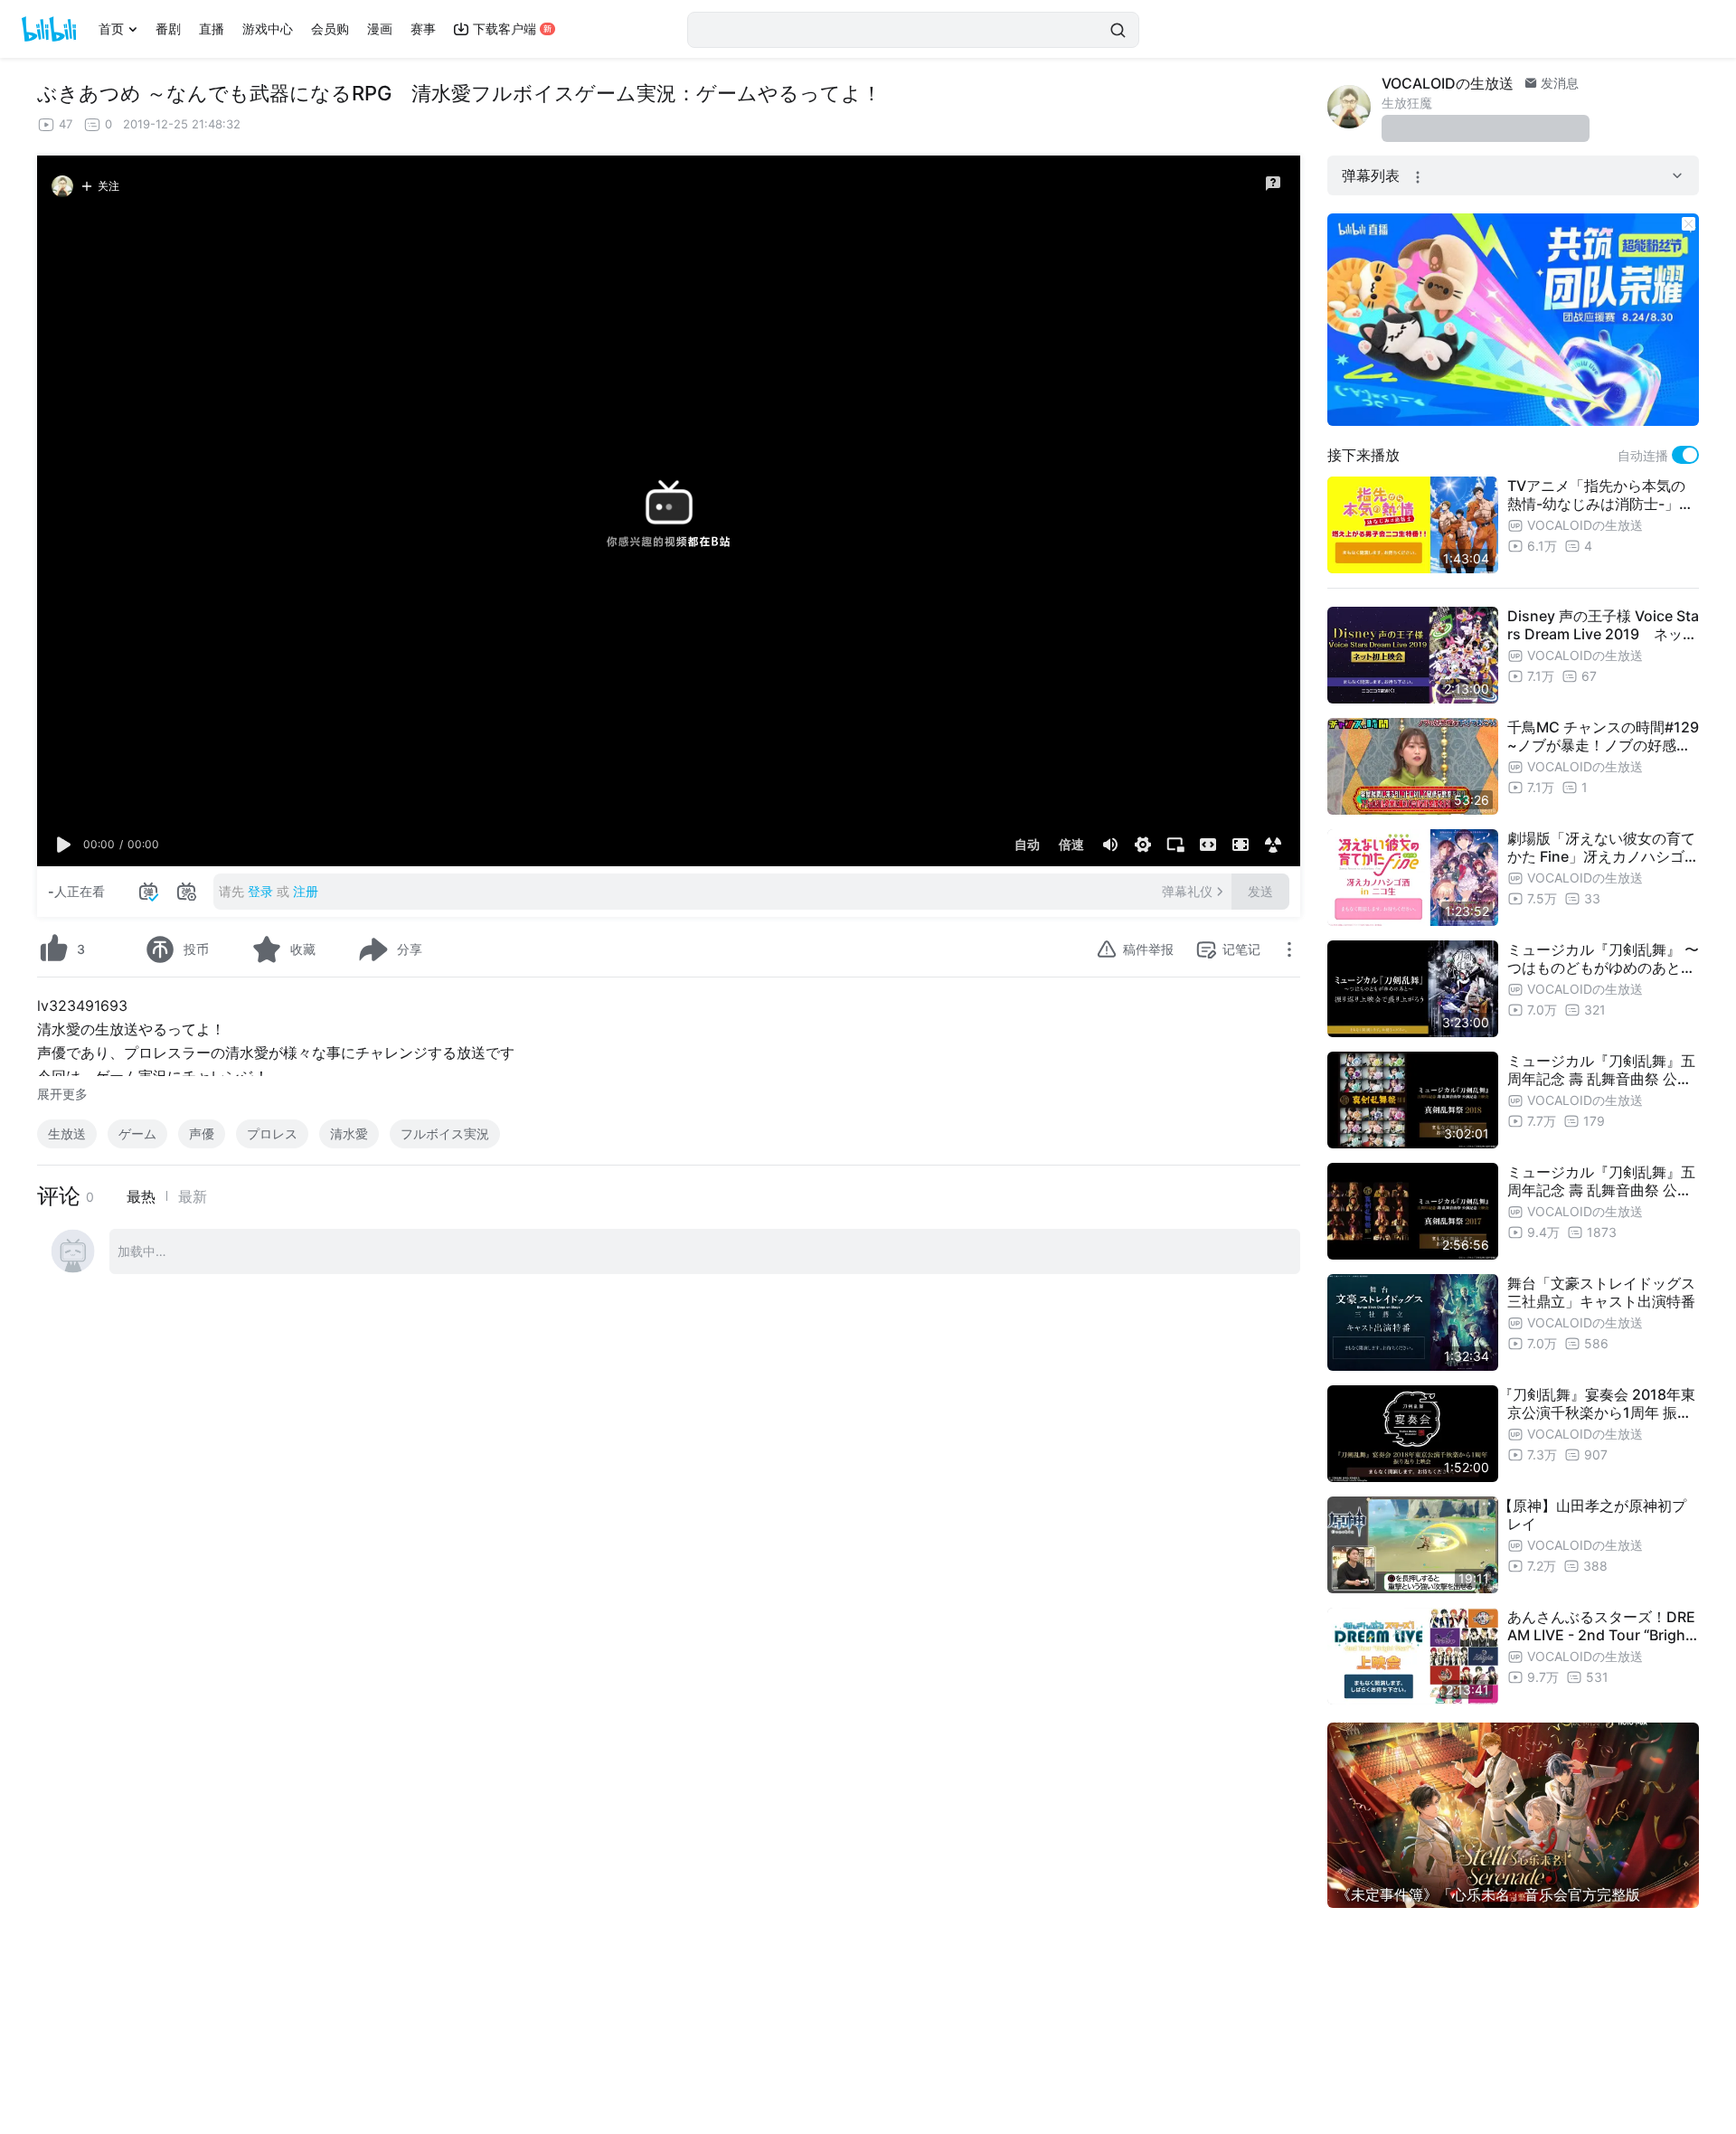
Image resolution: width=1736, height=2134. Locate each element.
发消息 (1558, 83)
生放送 (67, 1133)
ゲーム (137, 1133)
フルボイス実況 (445, 1133)
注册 (306, 891)
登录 (260, 891)
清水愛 (349, 1133)
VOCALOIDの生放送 (1448, 83)
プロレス (272, 1133)
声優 (202, 1133)
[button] (64, 845)
